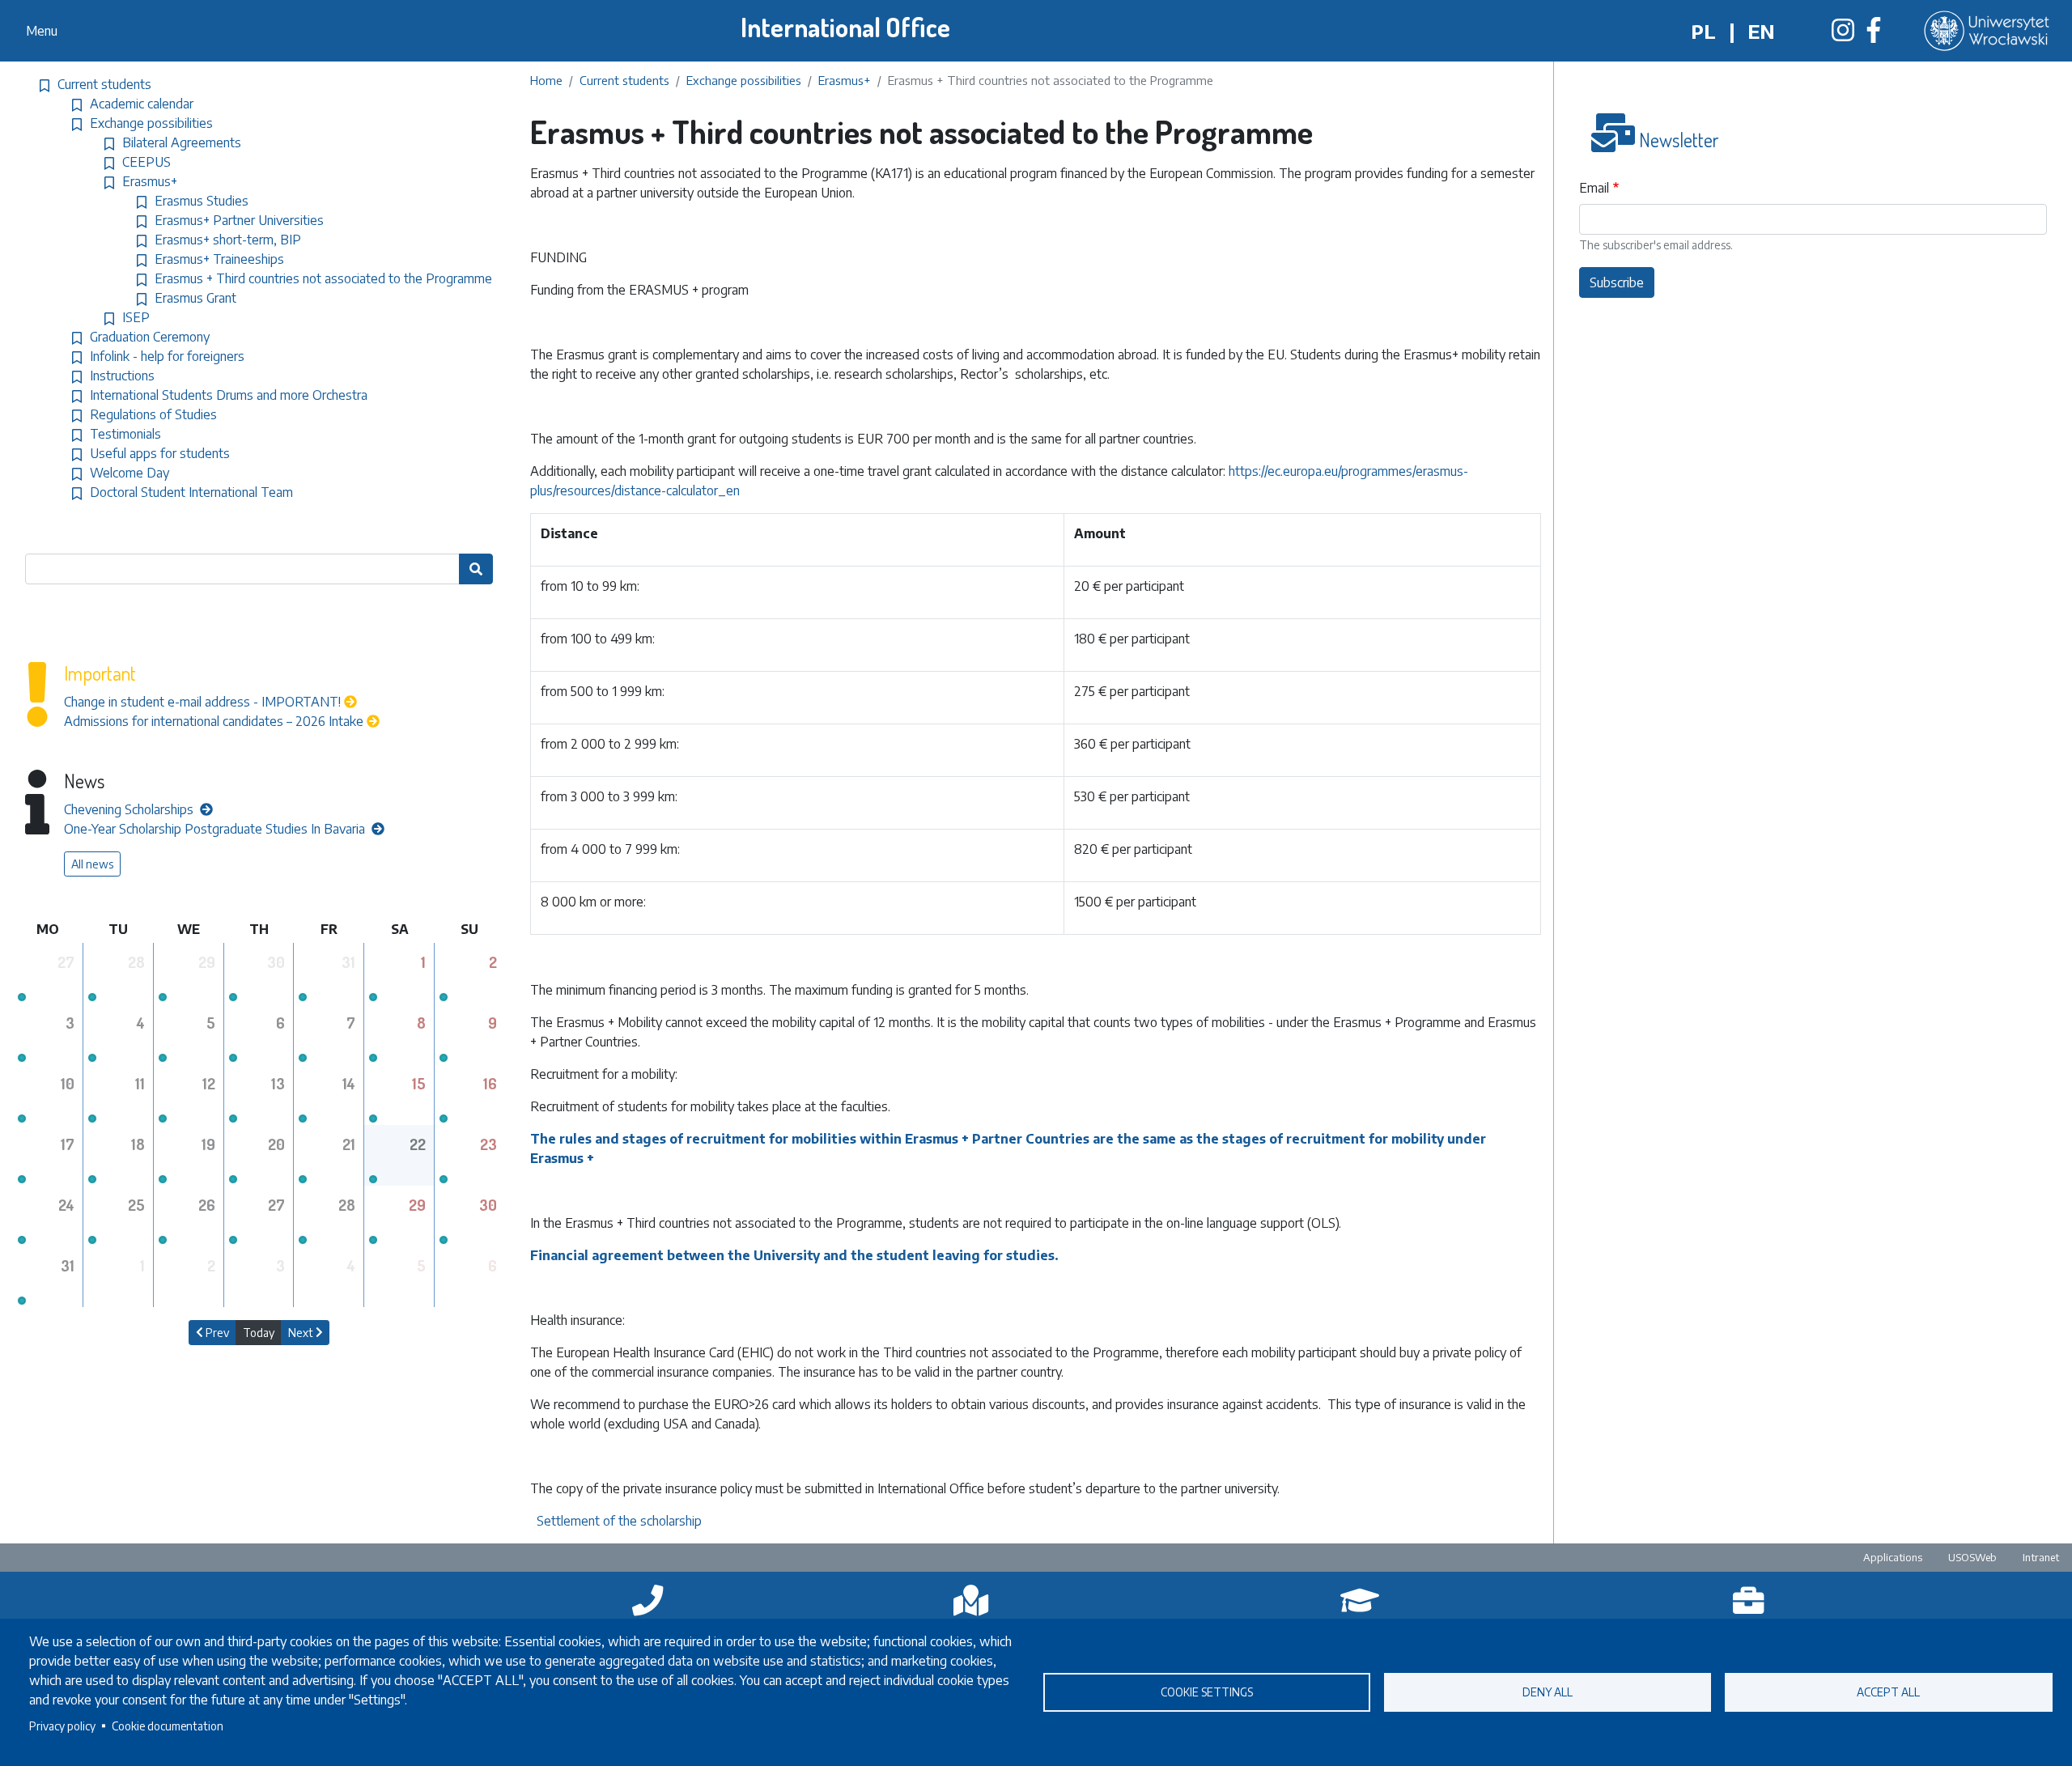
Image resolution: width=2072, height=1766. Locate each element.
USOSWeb (1972, 1557)
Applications (1893, 1557)
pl (1703, 31)
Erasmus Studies (202, 201)
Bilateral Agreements (182, 142)
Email (1594, 188)
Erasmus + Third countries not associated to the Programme (323, 278)
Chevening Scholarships (130, 809)
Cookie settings (1207, 1692)
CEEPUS (146, 162)
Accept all (1888, 1692)
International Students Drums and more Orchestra (229, 395)
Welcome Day (129, 473)
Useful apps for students (160, 453)
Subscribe (1617, 282)
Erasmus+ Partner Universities (239, 220)
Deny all (1548, 1692)
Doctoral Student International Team (191, 492)
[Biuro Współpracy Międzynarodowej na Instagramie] (1843, 35)
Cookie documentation (168, 1726)
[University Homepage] (1988, 31)
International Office (845, 27)
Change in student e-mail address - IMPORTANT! (202, 702)
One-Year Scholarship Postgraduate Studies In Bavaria (216, 829)
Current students (624, 80)
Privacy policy (62, 1726)
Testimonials (125, 434)
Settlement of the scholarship (621, 1521)
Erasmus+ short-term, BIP (228, 240)
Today (259, 1333)
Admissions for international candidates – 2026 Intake (214, 721)
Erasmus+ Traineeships (219, 259)
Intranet (2041, 1557)
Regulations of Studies (153, 414)
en (1761, 31)
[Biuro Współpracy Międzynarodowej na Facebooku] (1874, 35)
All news (92, 864)
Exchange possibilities (744, 80)
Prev (216, 1333)
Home (546, 80)
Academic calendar (142, 104)
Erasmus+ (845, 80)
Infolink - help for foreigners (167, 356)
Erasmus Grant (195, 298)
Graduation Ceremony (150, 337)
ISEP (136, 317)
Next (302, 1333)
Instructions (122, 376)
